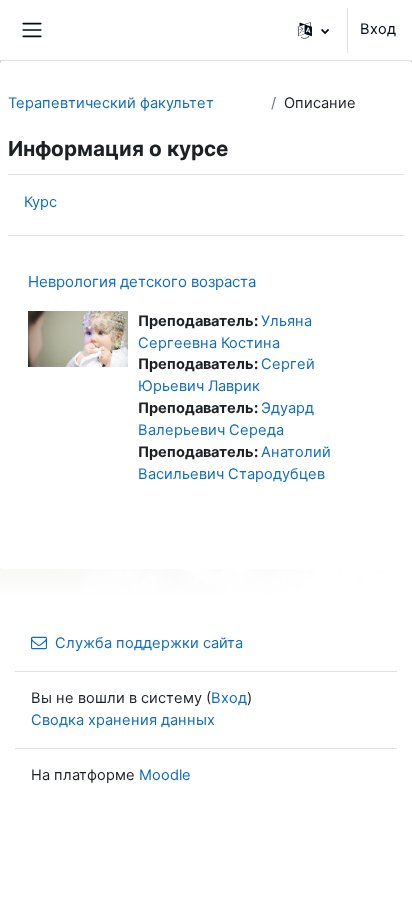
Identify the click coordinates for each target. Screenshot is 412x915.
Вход (378, 29)
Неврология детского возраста (142, 281)
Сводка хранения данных (123, 720)
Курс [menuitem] (40, 202)
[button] (313, 30)
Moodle (165, 775)
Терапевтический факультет (111, 103)
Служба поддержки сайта (149, 643)
